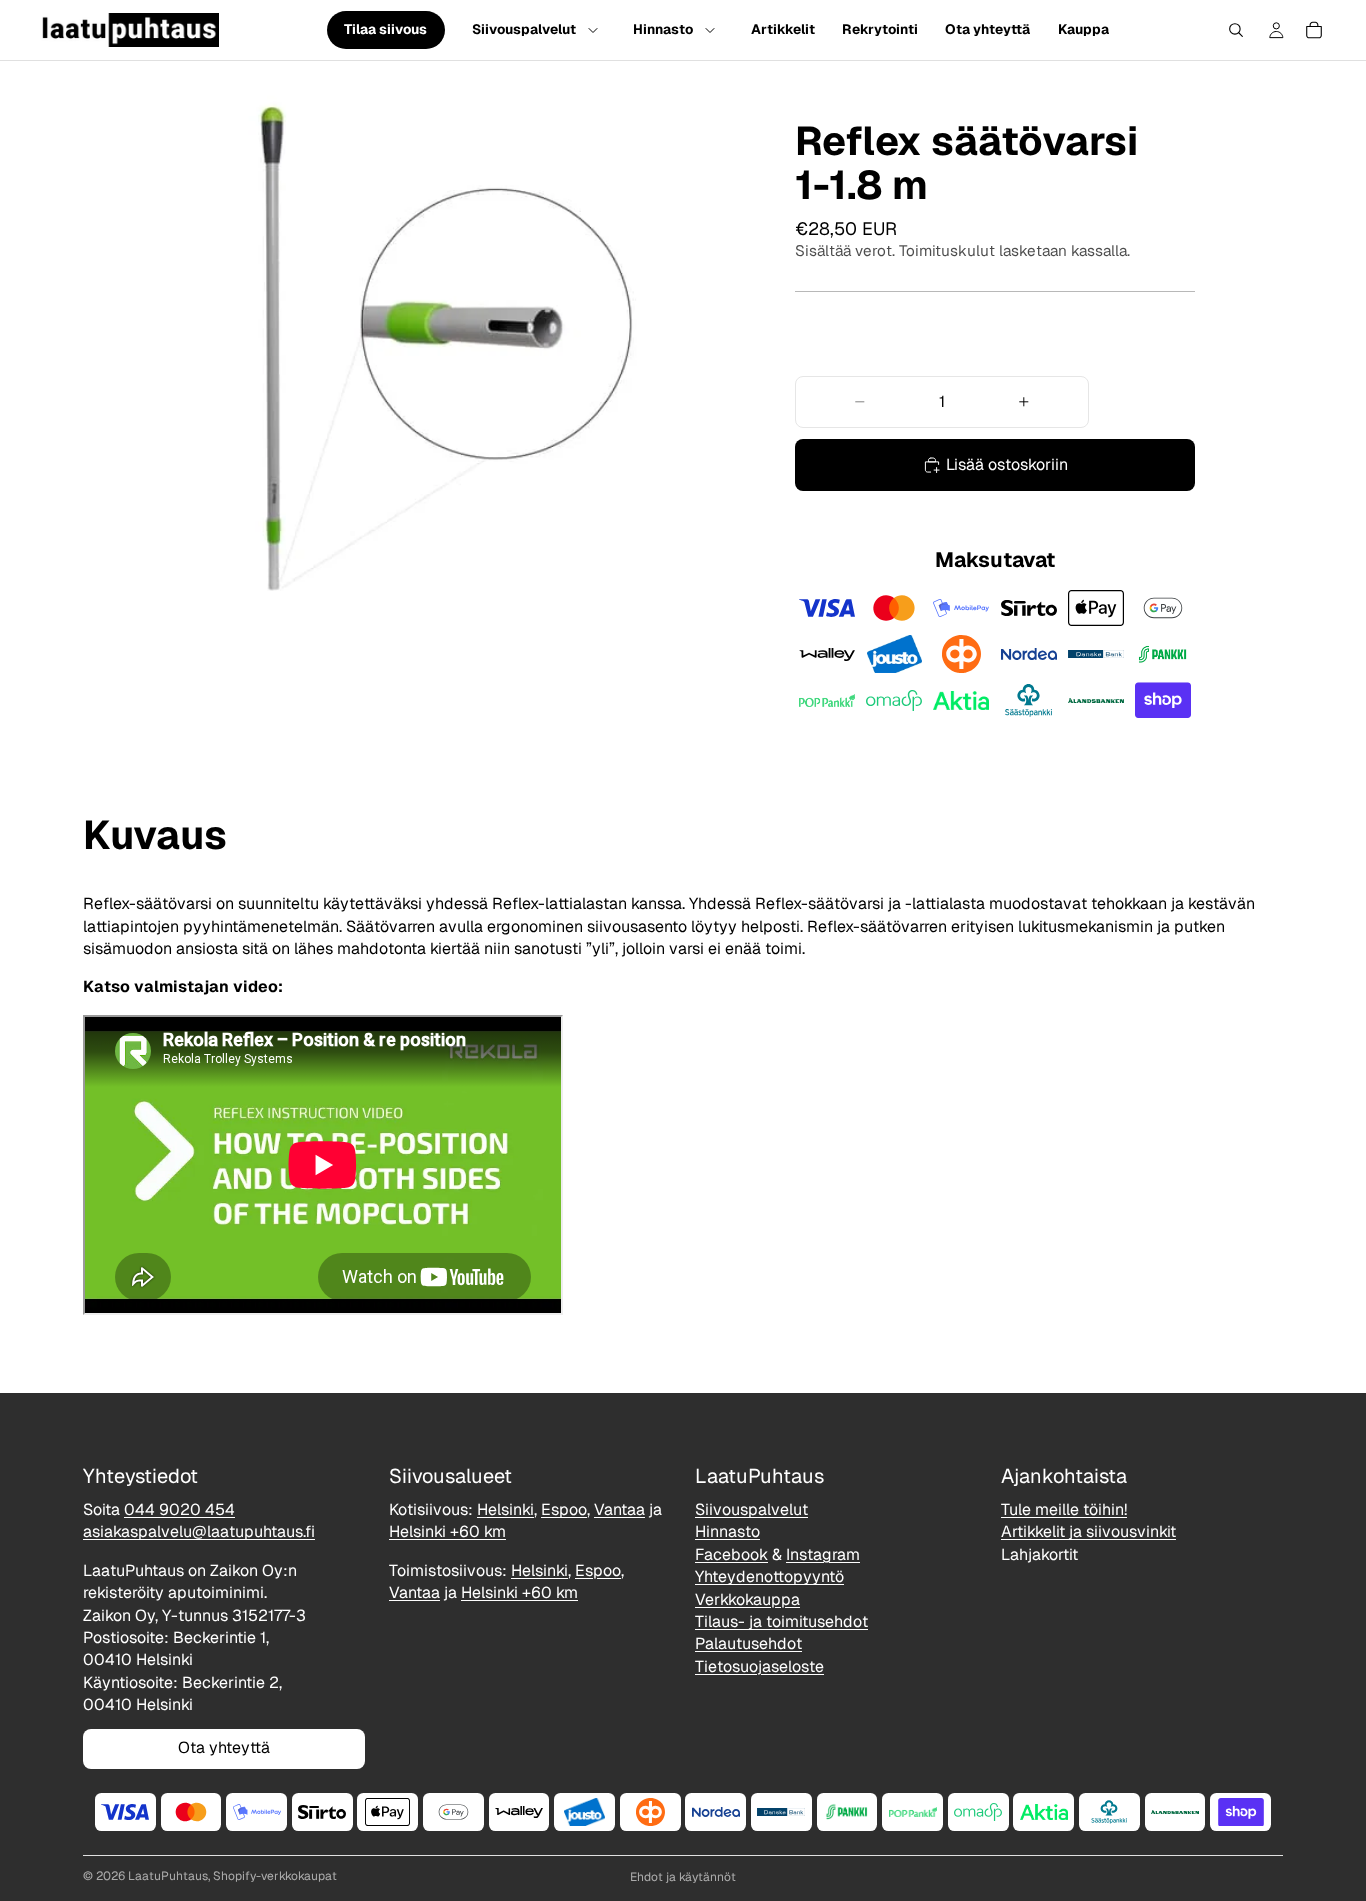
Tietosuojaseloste (759, 1666)
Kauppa (1083, 29)
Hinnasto (663, 29)
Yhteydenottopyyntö (769, 1576)
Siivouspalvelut (524, 29)
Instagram (823, 1554)
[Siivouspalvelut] (593, 30)
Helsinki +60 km (447, 1532)
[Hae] (1236, 30)
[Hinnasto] (710, 30)
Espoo (564, 1509)
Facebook (731, 1554)
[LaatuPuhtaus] (130, 30)
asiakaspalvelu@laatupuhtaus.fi (199, 1532)
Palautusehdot (748, 1644)
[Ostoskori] (1314, 30)
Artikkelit (783, 29)
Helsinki (505, 1509)
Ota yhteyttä (987, 29)
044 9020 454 (179, 1509)
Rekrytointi (880, 29)
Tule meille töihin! (1064, 1509)
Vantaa (619, 1509)
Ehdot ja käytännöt (683, 1877)
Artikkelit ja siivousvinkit (1088, 1532)
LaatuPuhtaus (168, 1876)
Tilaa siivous (385, 30)
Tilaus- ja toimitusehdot (781, 1621)
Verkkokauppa (747, 1599)
